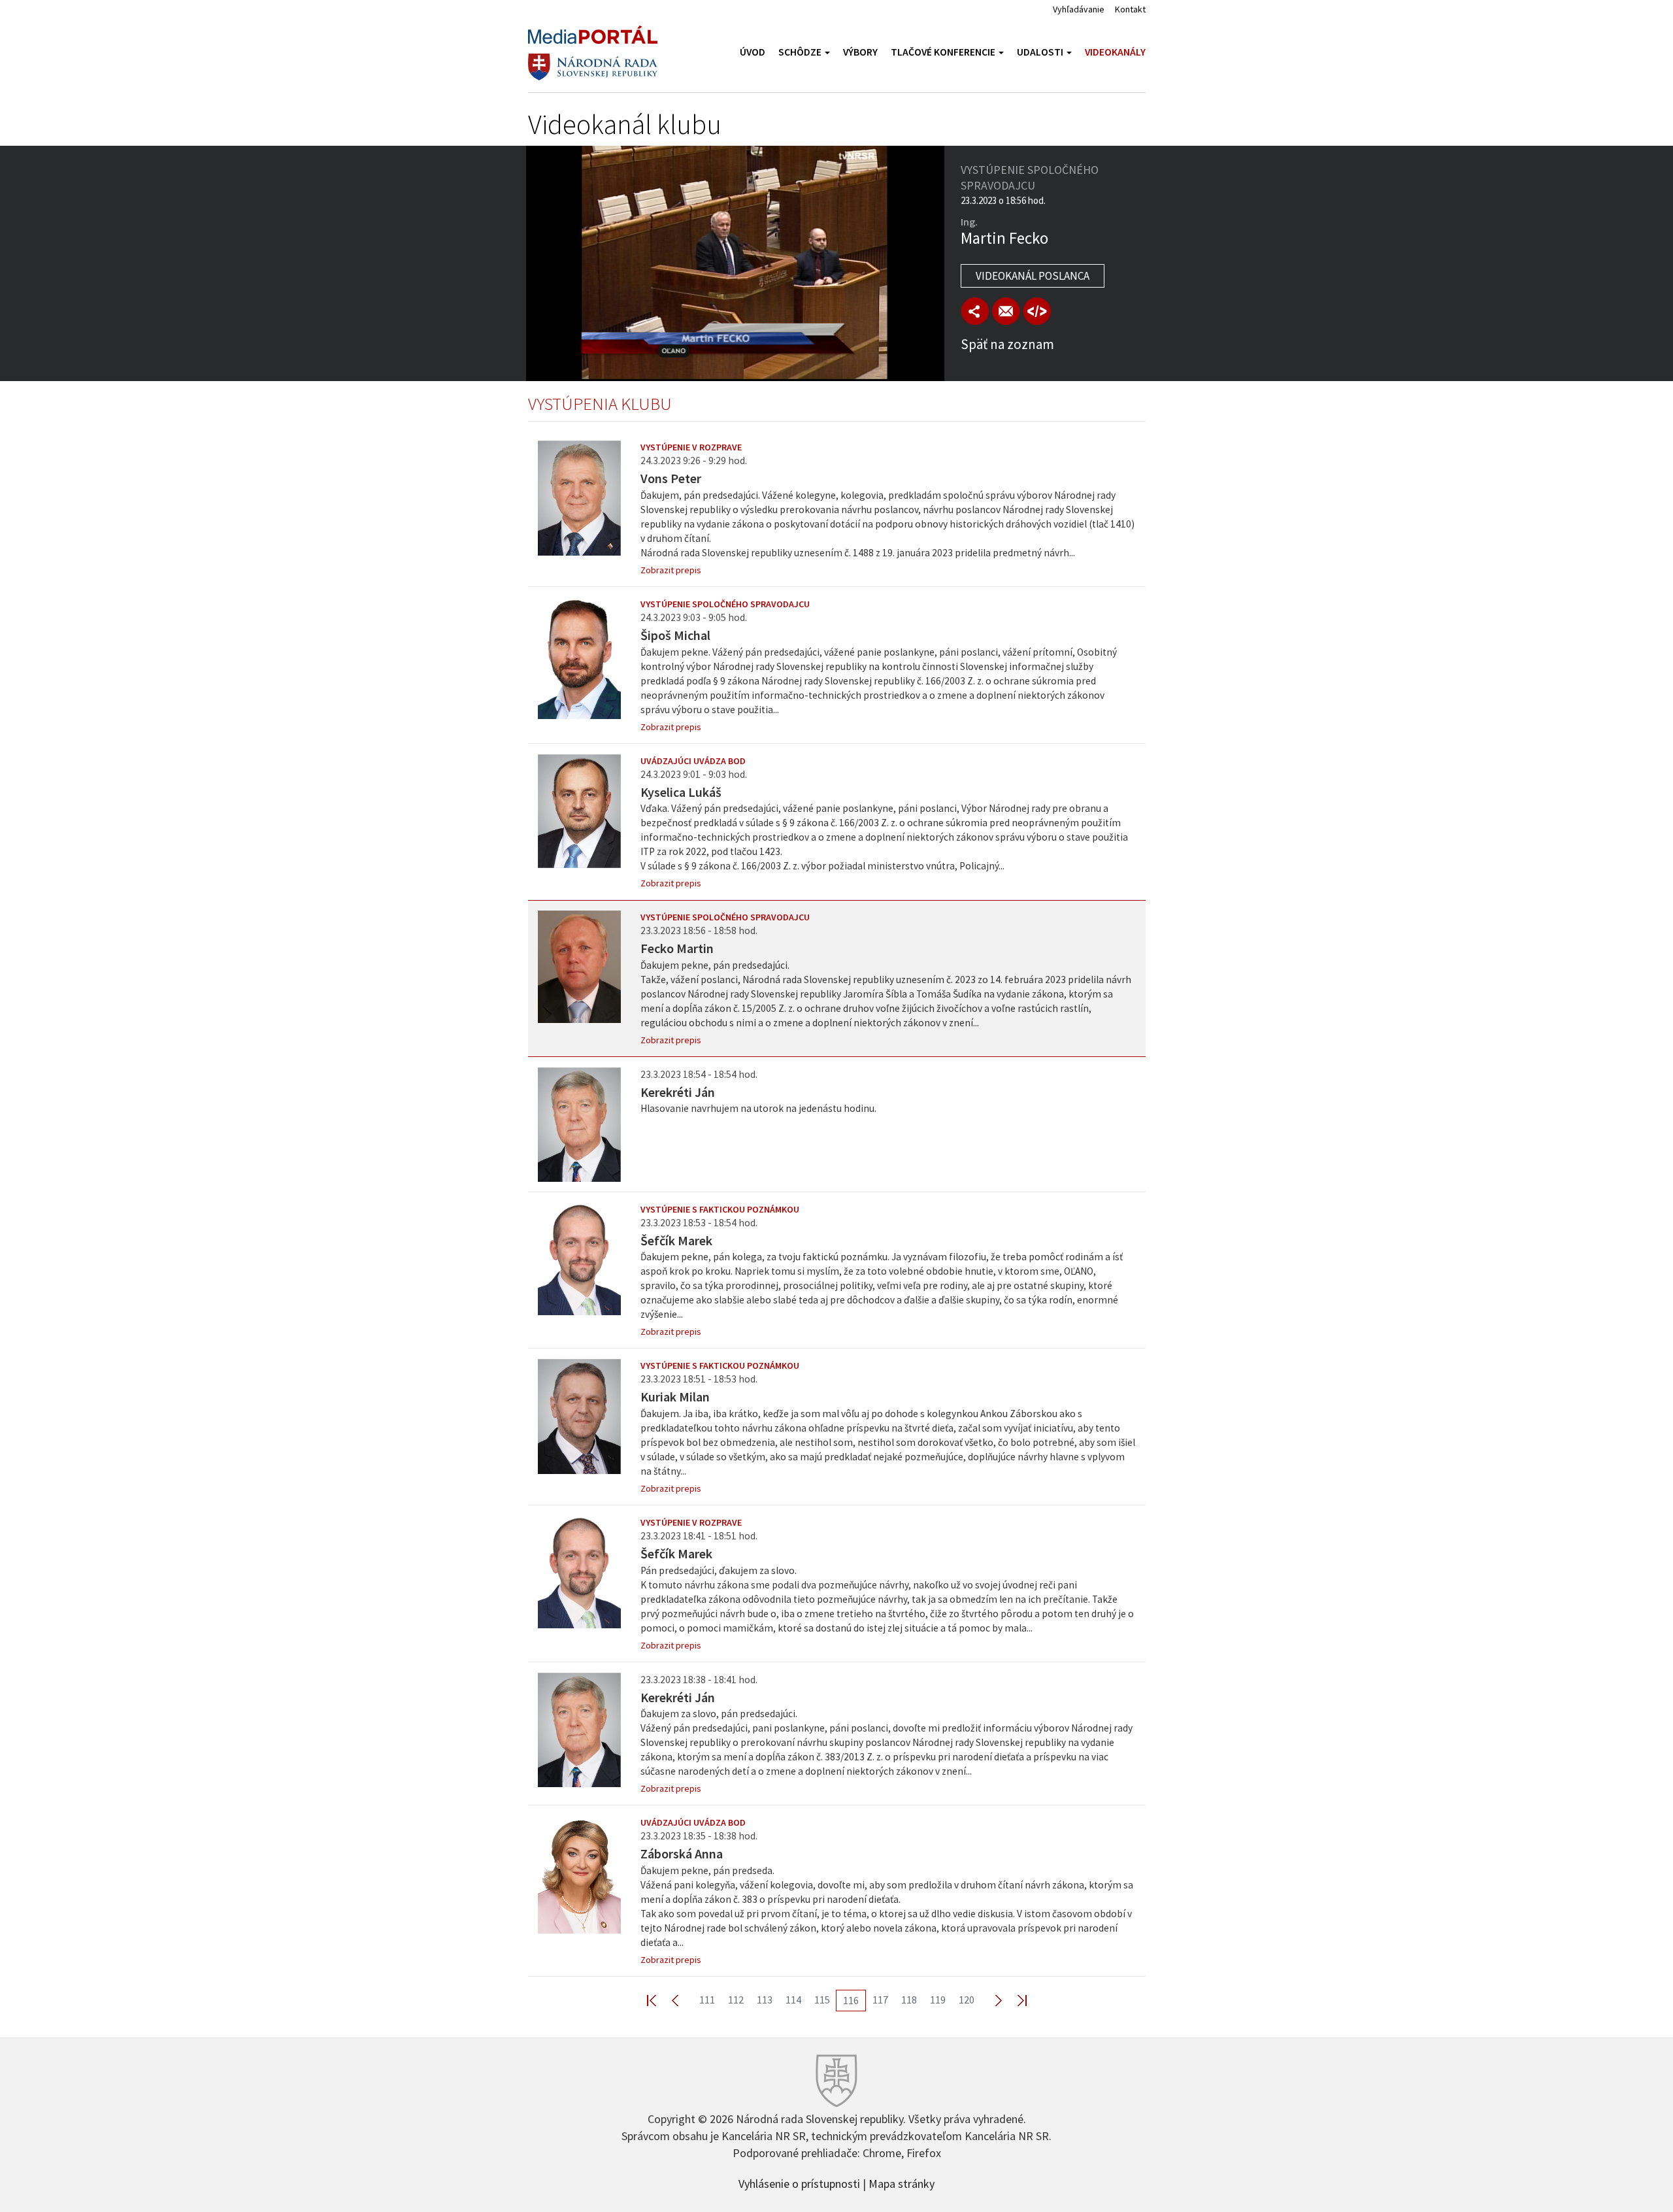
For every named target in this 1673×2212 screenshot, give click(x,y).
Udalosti (1041, 52)
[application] (735, 263)
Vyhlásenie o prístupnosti (799, 2183)
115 (822, 2000)
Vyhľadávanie (1079, 9)
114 (793, 2000)
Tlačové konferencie (944, 52)
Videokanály (1115, 52)
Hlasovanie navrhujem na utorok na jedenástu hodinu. (758, 1108)
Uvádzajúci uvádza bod (693, 761)
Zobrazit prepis (671, 570)
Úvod (753, 52)
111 (707, 2000)
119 (938, 2000)
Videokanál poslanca (1033, 276)
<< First (659, 2000)
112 (736, 2000)
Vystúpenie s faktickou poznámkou (720, 1209)
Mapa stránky (902, 2183)
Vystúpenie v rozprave (691, 447)
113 (765, 2000)
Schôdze (801, 52)
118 (909, 2000)
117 (880, 2000)
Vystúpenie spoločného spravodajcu (725, 604)
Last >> (1014, 2000)
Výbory (860, 52)
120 (967, 2000)
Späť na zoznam (1007, 344)
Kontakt (1130, 9)
